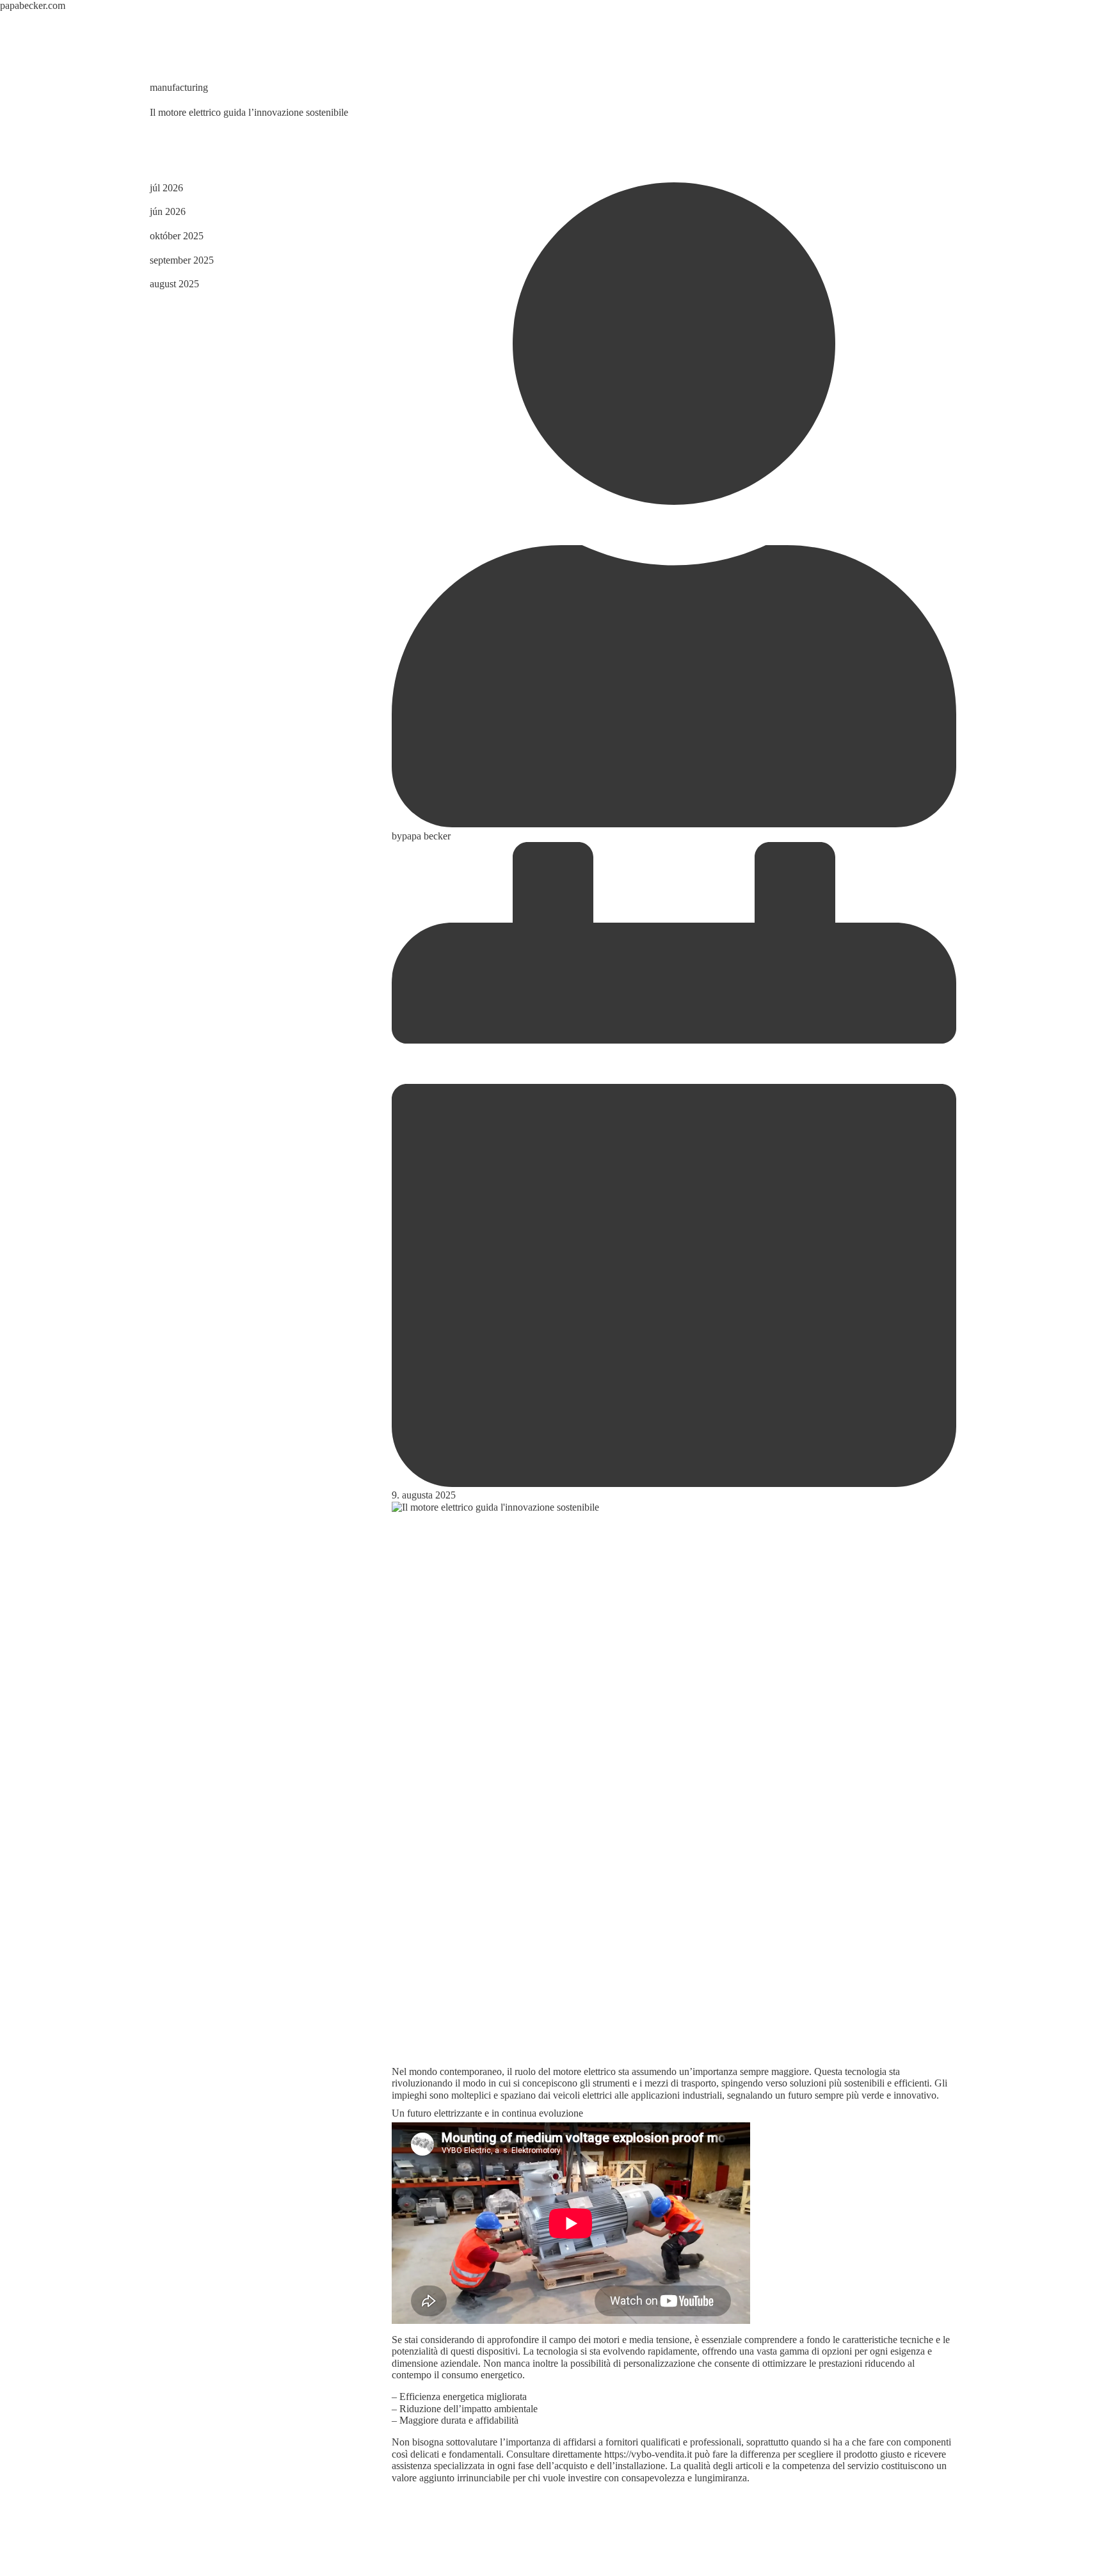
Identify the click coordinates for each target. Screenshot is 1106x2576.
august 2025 (174, 284)
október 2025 (177, 236)
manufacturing (179, 87)
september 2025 (182, 260)
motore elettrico (584, 2071)
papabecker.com (33, 5)
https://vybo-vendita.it (648, 2454)
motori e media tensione (641, 2340)
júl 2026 (166, 188)
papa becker (426, 836)
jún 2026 (168, 211)
